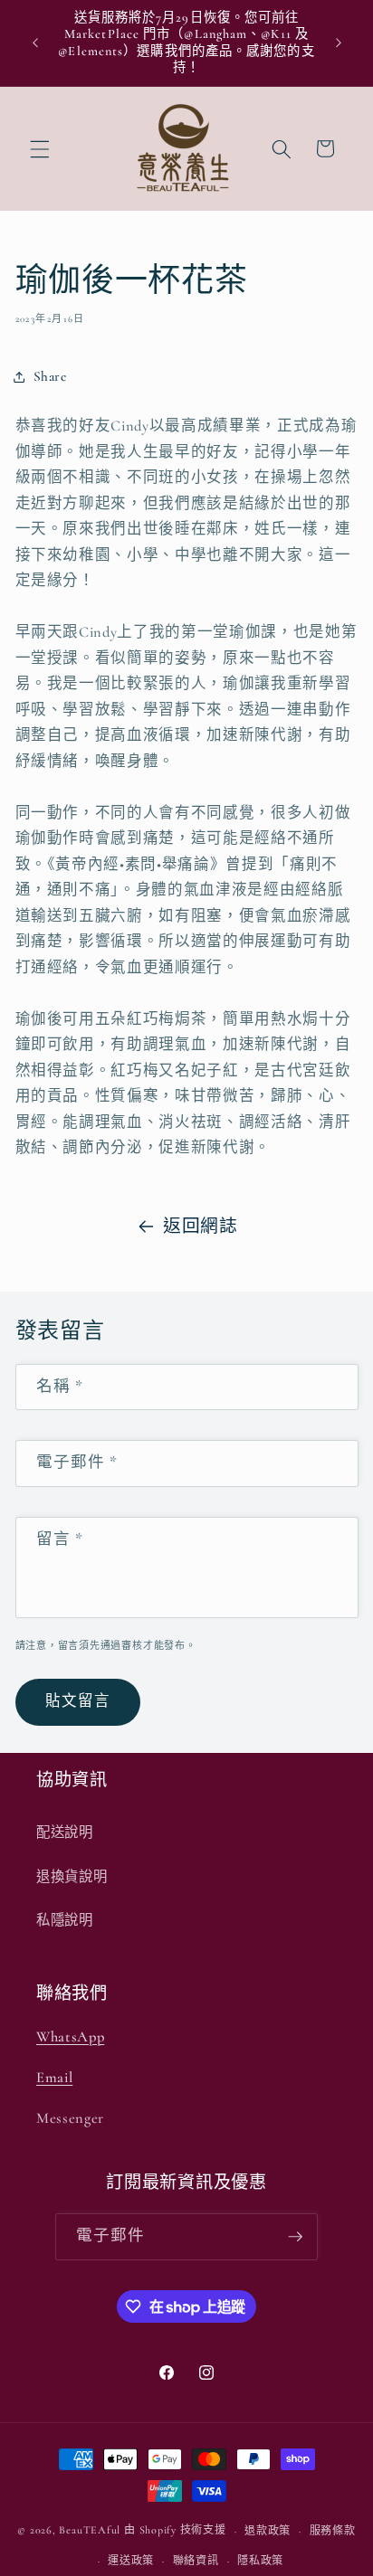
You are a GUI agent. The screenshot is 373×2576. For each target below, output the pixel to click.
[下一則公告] (339, 43)
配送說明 (65, 1833)
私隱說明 (65, 1920)
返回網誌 (201, 1226)
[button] (40, 148)
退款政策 (268, 2531)
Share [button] (50, 376)
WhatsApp (70, 2037)
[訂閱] (295, 2237)
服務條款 (333, 2531)
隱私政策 (260, 2561)
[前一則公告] (35, 43)
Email (54, 2078)
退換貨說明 (72, 1877)
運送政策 (131, 2561)
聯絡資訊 (196, 2561)
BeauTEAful (90, 2531)
